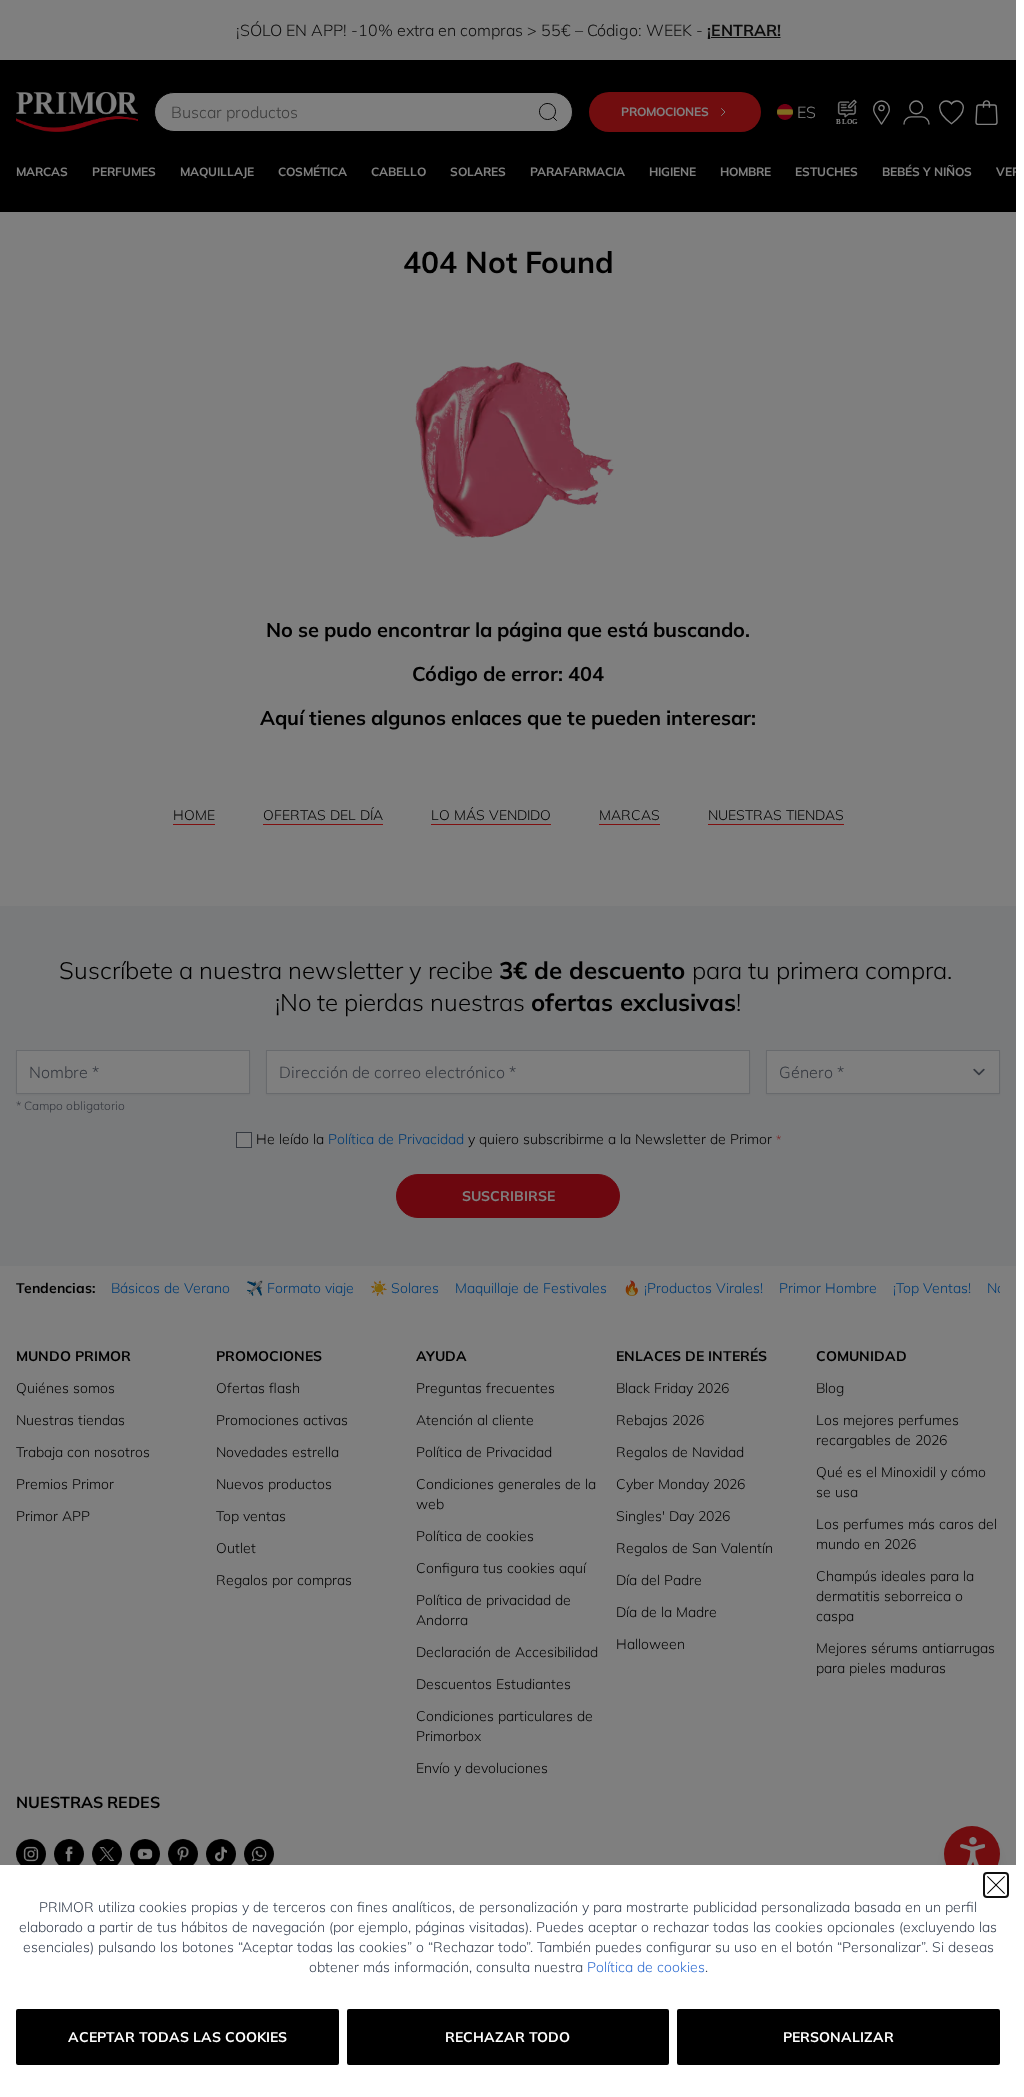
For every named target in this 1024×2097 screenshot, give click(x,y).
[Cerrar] (996, 1885)
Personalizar (838, 2037)
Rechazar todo (507, 2037)
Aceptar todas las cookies (177, 2037)
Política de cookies (646, 1967)
